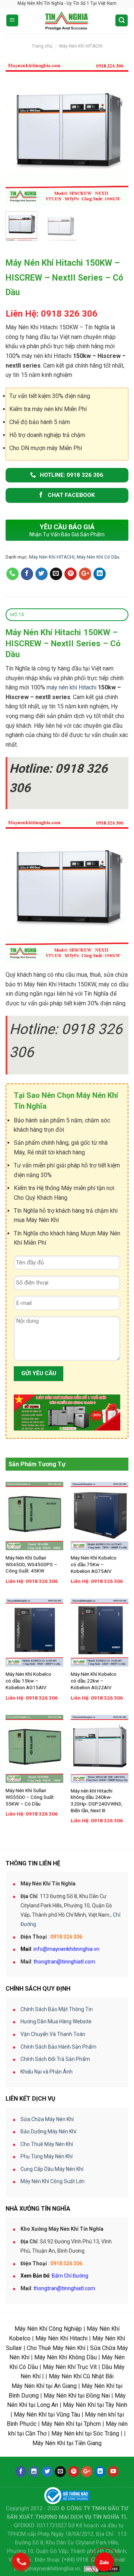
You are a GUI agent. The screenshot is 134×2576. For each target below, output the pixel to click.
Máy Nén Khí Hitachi (61, 2338)
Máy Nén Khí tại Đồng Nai (77, 2396)
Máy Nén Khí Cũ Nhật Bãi (81, 2376)
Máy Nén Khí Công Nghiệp (48, 2329)
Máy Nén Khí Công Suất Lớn (52, 2181)
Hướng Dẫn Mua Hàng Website (56, 2021)
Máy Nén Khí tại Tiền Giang (67, 2443)
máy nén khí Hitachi (71, 687)
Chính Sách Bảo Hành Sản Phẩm (58, 2047)
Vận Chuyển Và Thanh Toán (53, 2034)
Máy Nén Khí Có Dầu (98, 557)
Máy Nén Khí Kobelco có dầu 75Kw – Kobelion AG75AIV (94, 1564)
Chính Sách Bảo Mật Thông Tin (57, 2009)
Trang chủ (42, 46)
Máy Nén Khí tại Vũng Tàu (47, 2415)
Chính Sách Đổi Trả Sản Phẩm (55, 2059)
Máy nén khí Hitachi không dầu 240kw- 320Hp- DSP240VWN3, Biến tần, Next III (97, 1801)
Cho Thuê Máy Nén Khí (47, 2144)
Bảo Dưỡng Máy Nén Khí (48, 2131)
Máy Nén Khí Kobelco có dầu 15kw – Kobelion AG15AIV (28, 1680)
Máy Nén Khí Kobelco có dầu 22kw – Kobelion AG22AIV (94, 1680)
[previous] (17, 133)
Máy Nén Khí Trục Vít (70, 2367)
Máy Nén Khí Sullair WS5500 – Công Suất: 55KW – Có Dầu (30, 1797)
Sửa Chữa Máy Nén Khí (47, 2119)
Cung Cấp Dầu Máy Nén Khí (52, 2169)
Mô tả (17, 615)
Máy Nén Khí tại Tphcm (71, 2424)
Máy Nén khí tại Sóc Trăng (85, 2433)
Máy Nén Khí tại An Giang (44, 2386)
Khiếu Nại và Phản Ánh (47, 2072)
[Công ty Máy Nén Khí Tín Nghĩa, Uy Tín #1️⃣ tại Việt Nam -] (67, 20)
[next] (117, 133)
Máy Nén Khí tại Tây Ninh (95, 2405)
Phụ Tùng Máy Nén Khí (47, 2156)
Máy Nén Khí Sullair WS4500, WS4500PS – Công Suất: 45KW (31, 1564)
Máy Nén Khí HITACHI (81, 46)
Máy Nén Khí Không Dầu (66, 2357)
